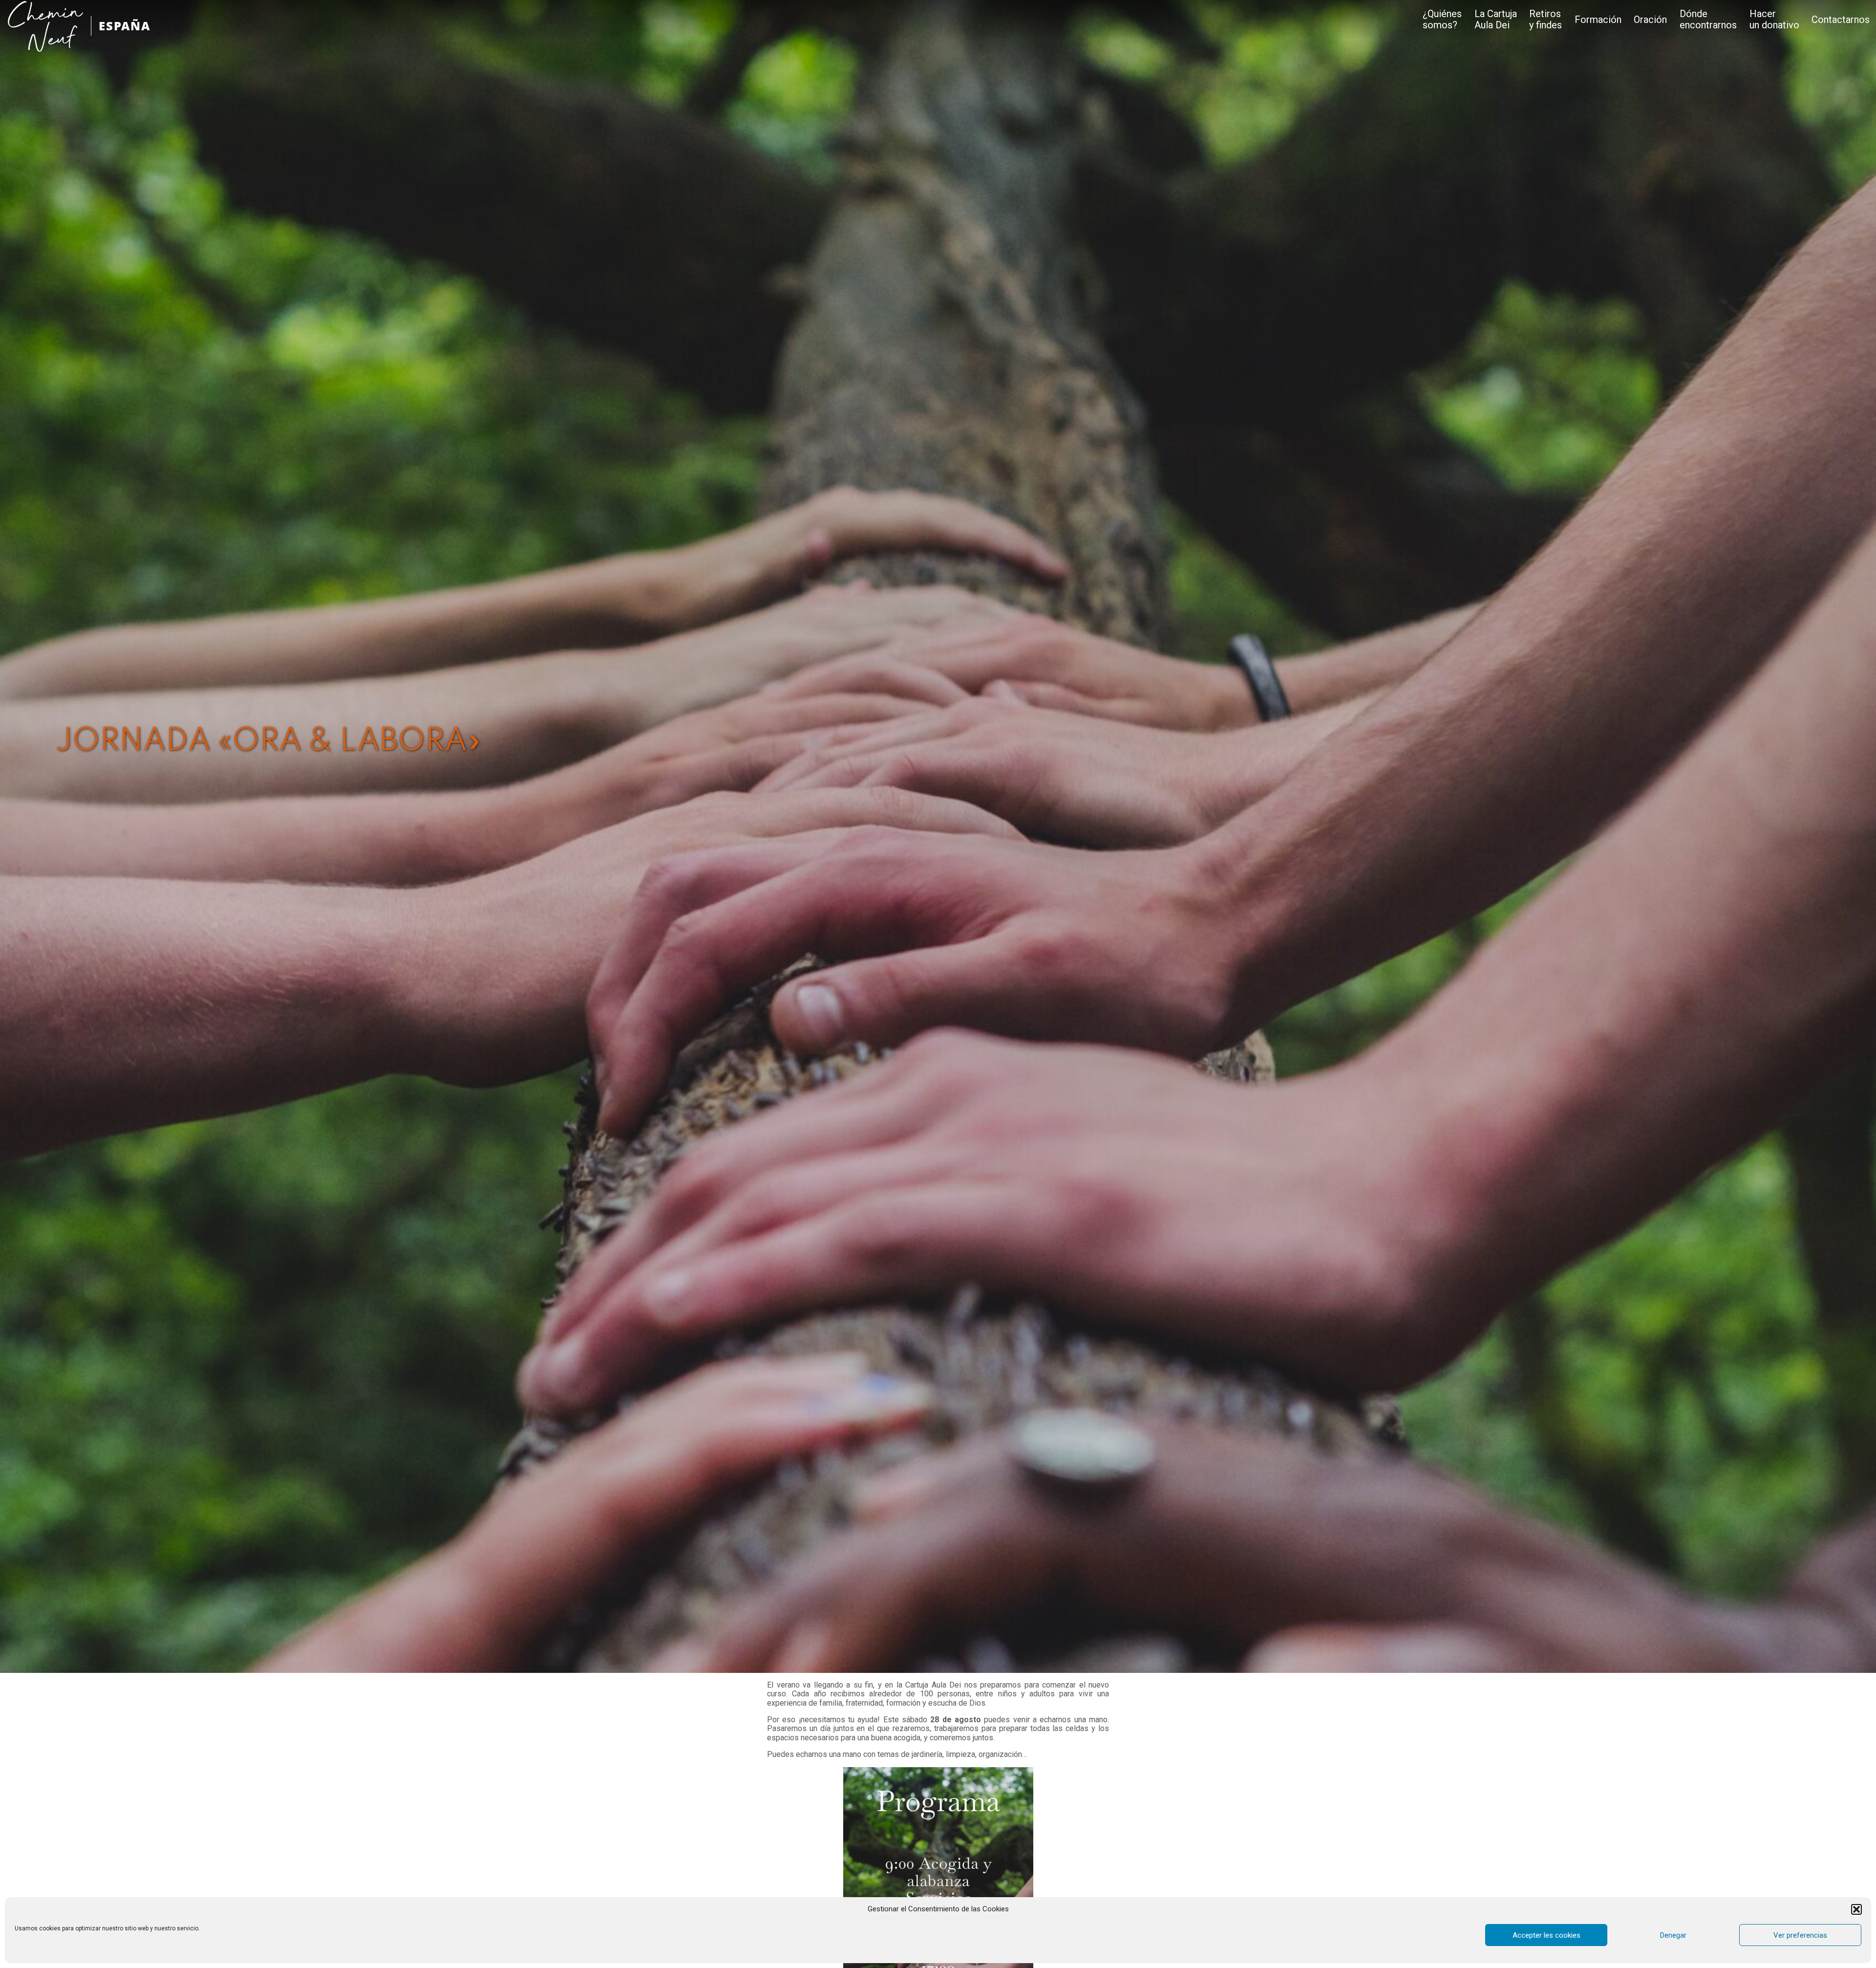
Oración (1650, 20)
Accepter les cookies (1546, 1935)
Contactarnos (1841, 20)
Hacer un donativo (1774, 20)
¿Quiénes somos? (1442, 20)
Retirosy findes (1546, 20)
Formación (1598, 20)
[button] (1856, 1909)
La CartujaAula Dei (1496, 20)
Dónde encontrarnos (1708, 20)
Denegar (1673, 1935)
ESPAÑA (125, 26)
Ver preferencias (1800, 1935)
